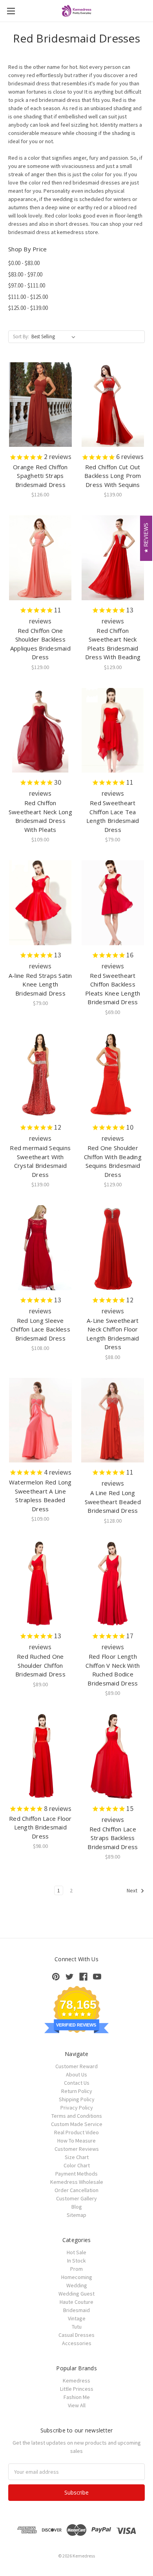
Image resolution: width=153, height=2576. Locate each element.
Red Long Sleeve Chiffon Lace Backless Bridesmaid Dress (40, 1329)
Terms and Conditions (77, 2116)
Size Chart (77, 2157)
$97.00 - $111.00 (27, 285)
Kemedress (76, 2381)
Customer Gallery (76, 2198)
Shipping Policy (77, 2099)
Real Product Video (76, 2132)
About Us (76, 2074)
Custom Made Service (77, 2124)
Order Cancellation (76, 2190)
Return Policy (77, 2091)
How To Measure (76, 2141)
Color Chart (77, 2165)
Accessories (77, 2343)
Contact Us (77, 2083)
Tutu (77, 2327)
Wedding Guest (76, 2294)
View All (77, 2405)
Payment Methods (76, 2174)
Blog (77, 2207)
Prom (76, 2269)
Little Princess (77, 2389)
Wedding (77, 2285)
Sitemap (76, 2215)
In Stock (76, 2261)
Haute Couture (76, 2302)
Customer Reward (76, 2066)
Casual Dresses (76, 2335)
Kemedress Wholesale (77, 2182)
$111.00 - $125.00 (28, 297)
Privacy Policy (77, 2108)
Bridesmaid (76, 2310)
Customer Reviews (77, 2149)
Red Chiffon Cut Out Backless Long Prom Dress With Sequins (113, 476)
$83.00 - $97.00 (25, 274)
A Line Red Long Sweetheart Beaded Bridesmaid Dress (113, 1502)
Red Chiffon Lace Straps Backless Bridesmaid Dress (113, 1838)
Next (133, 1891)
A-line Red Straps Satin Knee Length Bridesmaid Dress (40, 984)
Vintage (77, 2318)
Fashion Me (77, 2397)
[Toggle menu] (11, 11)
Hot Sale (76, 2252)
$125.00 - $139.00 (28, 308)
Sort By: (21, 337)
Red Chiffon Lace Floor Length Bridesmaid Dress (40, 1827)
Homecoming (77, 2277)
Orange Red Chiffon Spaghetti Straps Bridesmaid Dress (40, 476)
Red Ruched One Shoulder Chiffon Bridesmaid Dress (40, 1665)
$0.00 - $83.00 (24, 263)
